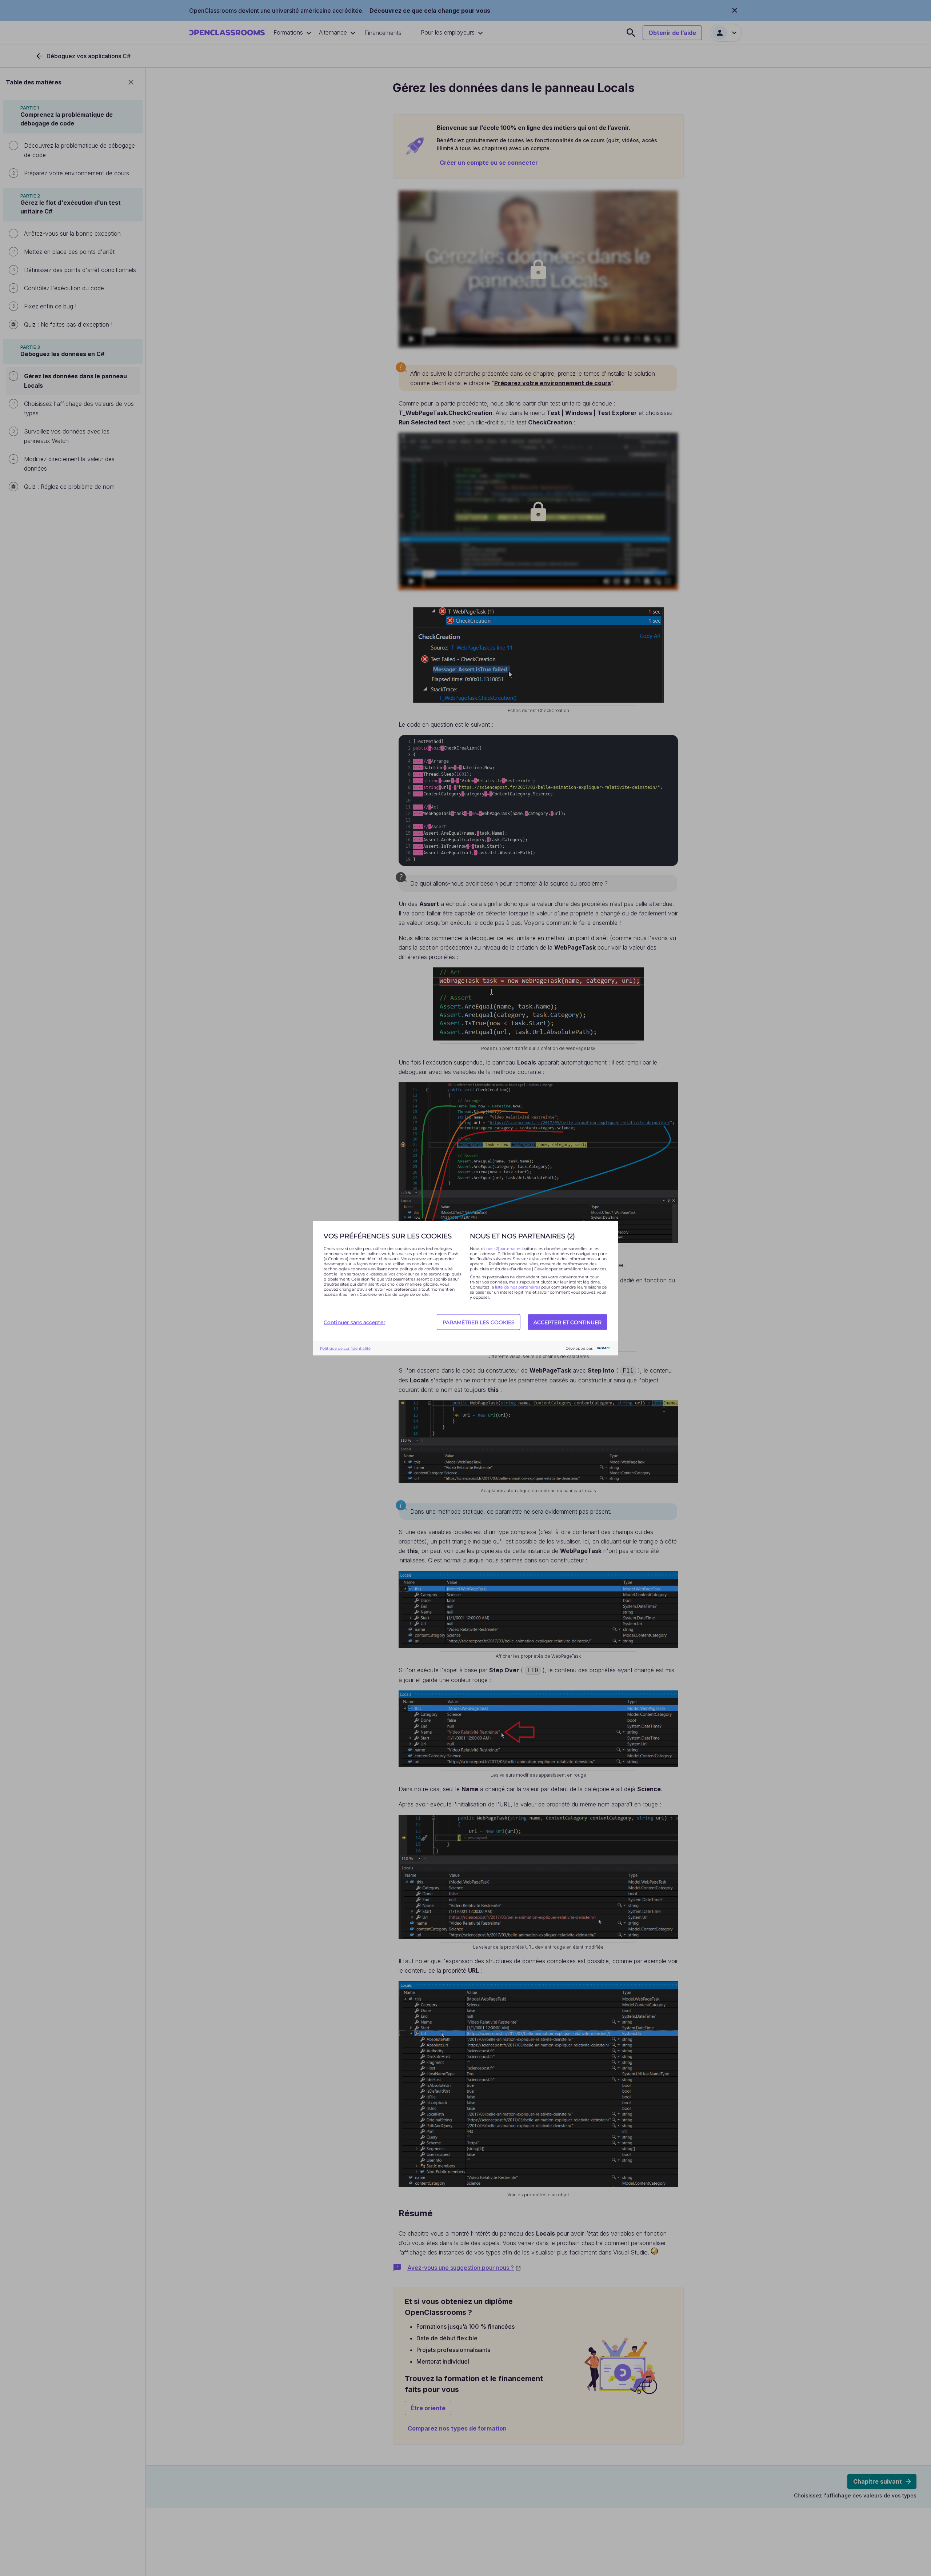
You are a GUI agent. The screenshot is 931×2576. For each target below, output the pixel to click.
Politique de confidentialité (345, 1348)
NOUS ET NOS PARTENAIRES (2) (522, 1236)
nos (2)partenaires (504, 1248)
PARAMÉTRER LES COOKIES (479, 1322)
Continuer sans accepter (355, 1322)
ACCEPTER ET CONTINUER (568, 1322)
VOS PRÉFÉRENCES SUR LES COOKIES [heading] (388, 1236)
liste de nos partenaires (518, 1287)
